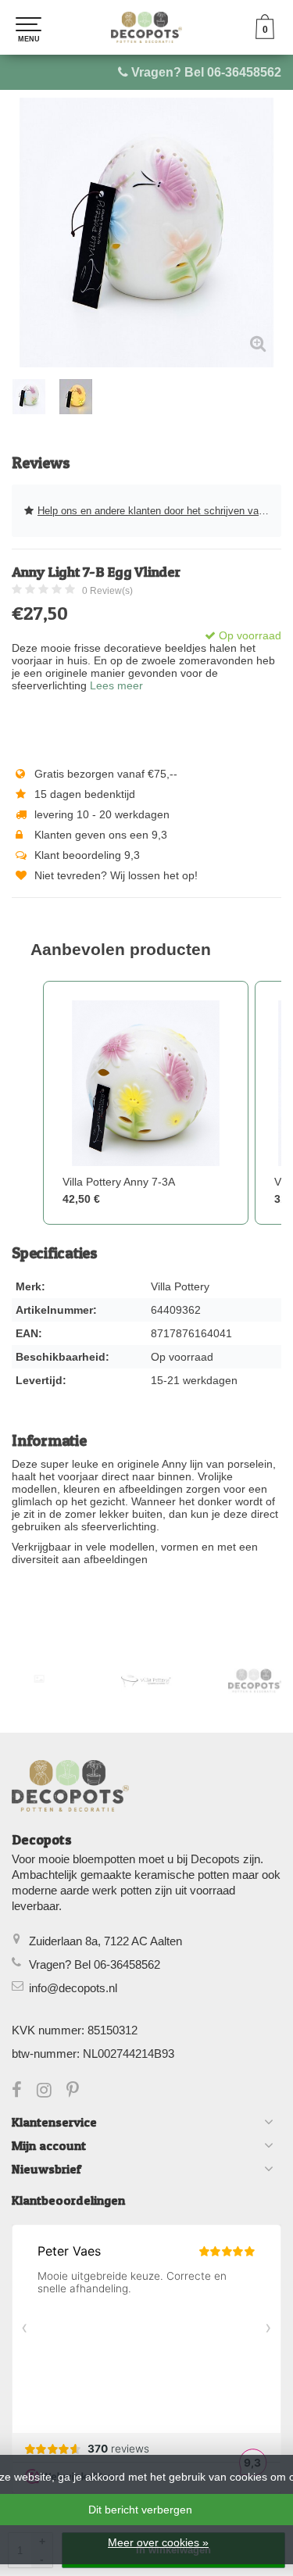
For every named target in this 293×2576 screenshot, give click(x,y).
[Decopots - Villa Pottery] (255, 1681)
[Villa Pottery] (147, 1681)
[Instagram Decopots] (52, 2092)
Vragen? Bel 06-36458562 (206, 72)
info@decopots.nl (73, 1988)
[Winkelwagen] (265, 35)
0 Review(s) (107, 591)
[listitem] (146, 1103)
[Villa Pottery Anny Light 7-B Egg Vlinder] (146, 233)
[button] (27, 1103)
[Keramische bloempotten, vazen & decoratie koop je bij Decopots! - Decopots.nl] (146, 27)
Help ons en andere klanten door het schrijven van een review (159, 511)
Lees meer (116, 685)
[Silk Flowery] (39, 1679)
